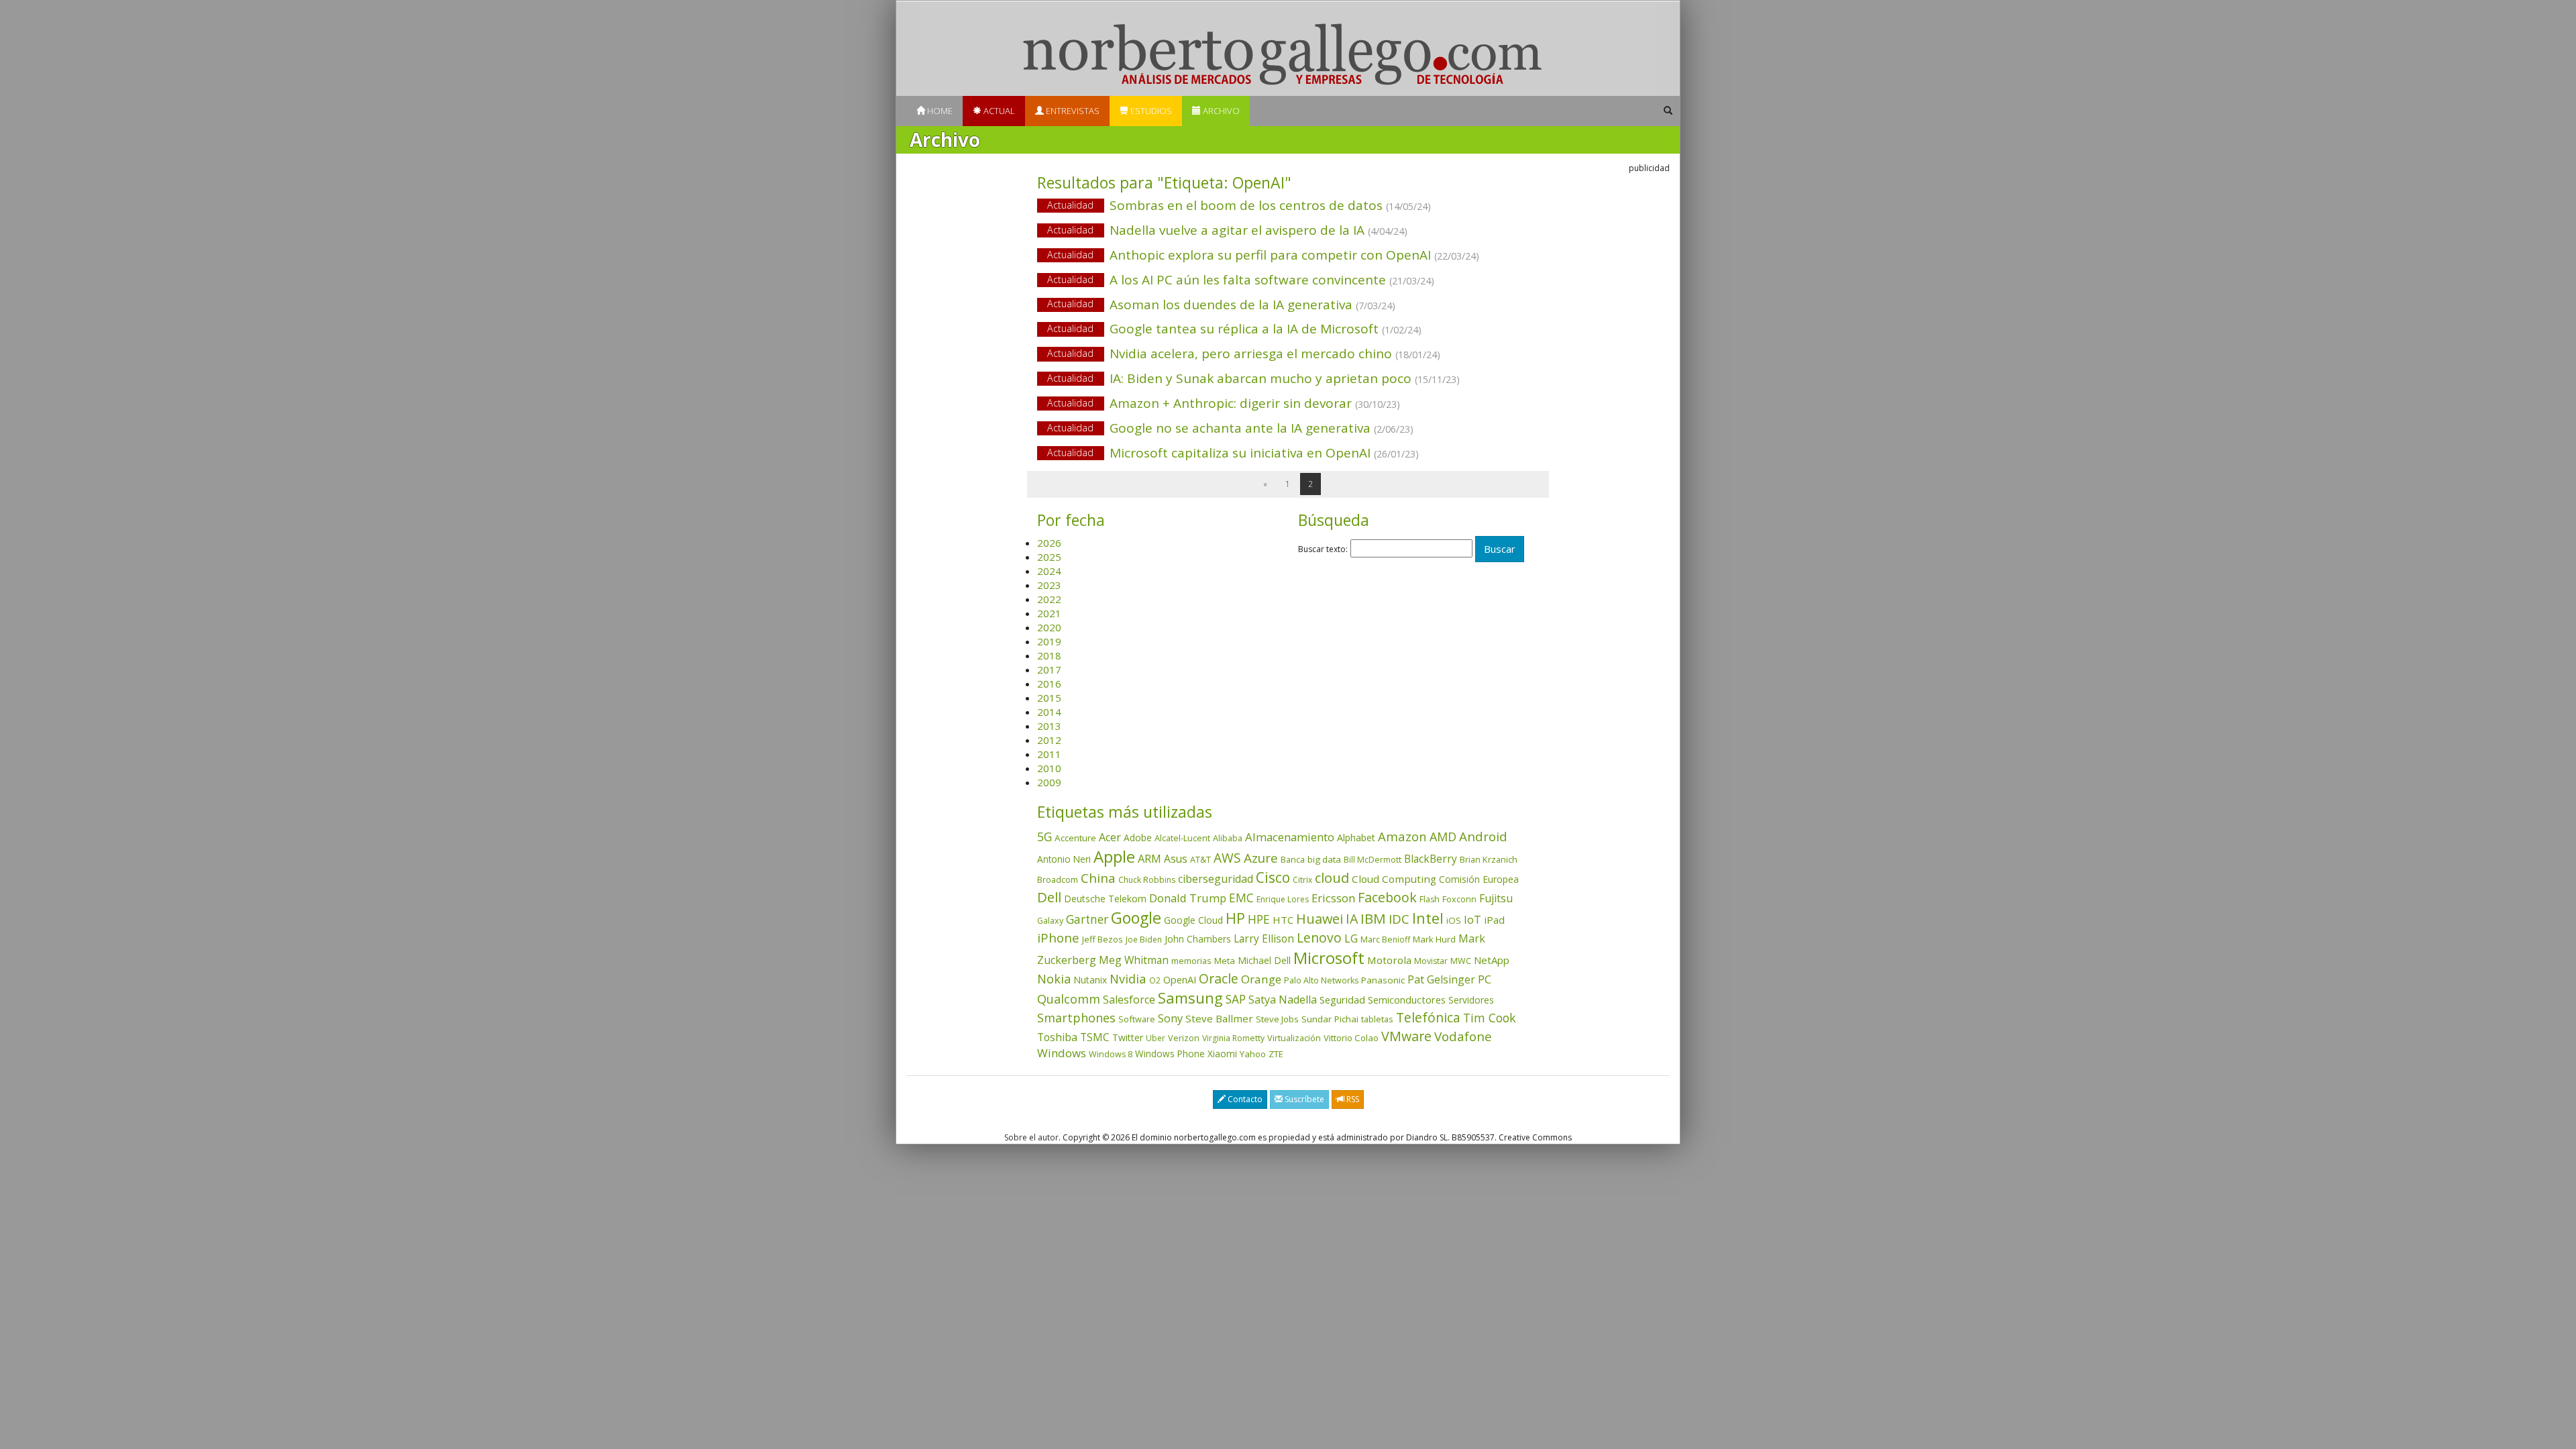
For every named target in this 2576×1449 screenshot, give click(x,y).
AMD (1443, 837)
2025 (1049, 557)
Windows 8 (1111, 1054)
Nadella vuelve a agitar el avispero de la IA (1227, 230)
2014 (1049, 712)
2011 (1049, 754)
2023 (1049, 585)
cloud (1332, 878)
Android (1483, 837)
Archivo (1220, 111)
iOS (1454, 920)
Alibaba (1228, 838)
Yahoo (1253, 1054)
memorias (1191, 961)
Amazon (1402, 836)
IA (1352, 919)
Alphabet (1356, 838)
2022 (1049, 599)
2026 (1049, 543)
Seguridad (1342, 1000)
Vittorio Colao (1351, 1038)
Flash (1430, 899)
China (1098, 878)
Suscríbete (1303, 1099)
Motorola (1389, 960)
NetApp (1492, 960)
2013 (1049, 726)
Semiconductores (1407, 1000)
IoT (1472, 920)
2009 (1049, 782)
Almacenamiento (1290, 837)
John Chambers (1198, 939)
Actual (998, 111)
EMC (1241, 898)
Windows (1062, 1053)
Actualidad (1070, 205)
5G (1044, 837)
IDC (1399, 919)
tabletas (1377, 1019)
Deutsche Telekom (1105, 899)
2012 (1049, 740)
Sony (1170, 1018)
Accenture (1075, 838)
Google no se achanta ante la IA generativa (1230, 428)
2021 (1049, 613)
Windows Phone (1170, 1054)
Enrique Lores (1283, 899)
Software (1137, 1019)
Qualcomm (1069, 999)
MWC (1461, 961)
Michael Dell (1264, 960)
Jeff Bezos (1103, 939)
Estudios (1150, 111)
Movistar (1431, 961)
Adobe (1138, 838)
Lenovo (1319, 937)
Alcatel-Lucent (1182, 838)
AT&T (1200, 859)
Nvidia (1128, 978)
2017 (1049, 669)
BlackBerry (1431, 859)
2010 (1049, 768)
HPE (1259, 919)
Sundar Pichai (1330, 1019)
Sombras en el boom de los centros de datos (1239, 205)
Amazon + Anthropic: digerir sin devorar (1224, 403)
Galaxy (1050, 921)
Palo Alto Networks (1321, 980)
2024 (1049, 571)
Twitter (1128, 1037)
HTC (1283, 920)
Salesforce (1129, 1000)
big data (1324, 859)
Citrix (1302, 880)
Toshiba (1057, 1037)
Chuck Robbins (1147, 880)
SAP (1236, 999)
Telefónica (1428, 1017)
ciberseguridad (1216, 879)
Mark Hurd (1434, 939)
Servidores (1471, 1000)
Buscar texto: (1323, 549)
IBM (1373, 918)
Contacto (1244, 1099)
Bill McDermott (1373, 860)
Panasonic (1383, 980)
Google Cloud (1193, 920)
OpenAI (1180, 979)
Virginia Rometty (1233, 1038)
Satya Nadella (1283, 1000)
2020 (1049, 627)
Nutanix (1090, 980)
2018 (1049, 655)
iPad (1494, 920)
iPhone (1058, 937)
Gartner (1087, 919)
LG (1351, 938)
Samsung (1190, 998)
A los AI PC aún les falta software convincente (1241, 280)
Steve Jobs (1277, 1019)
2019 (1049, 641)
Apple (1114, 856)
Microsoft (1329, 958)
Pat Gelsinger (1441, 979)
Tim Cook (1489, 1018)
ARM (1149, 858)
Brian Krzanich (1489, 859)
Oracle (1219, 978)
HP (1235, 918)
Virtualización (1294, 1038)
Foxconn (1459, 899)
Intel (1428, 918)
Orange (1261, 979)
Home (939, 111)
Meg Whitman (1134, 960)
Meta (1225, 961)
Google (1136, 918)
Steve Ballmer (1219, 1018)
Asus (1176, 859)
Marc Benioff (1385, 940)
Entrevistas (1072, 111)
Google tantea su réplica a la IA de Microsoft (1234, 329)
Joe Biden (1144, 940)
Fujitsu (1496, 898)
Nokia (1054, 979)
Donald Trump (1188, 898)
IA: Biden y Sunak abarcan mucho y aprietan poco (1253, 378)
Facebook (1387, 897)
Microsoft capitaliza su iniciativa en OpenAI (1233, 453)
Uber (1156, 1038)
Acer (1110, 837)
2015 (1049, 698)
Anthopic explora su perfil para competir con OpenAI (1263, 255)
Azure (1261, 858)
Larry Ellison (1264, 938)
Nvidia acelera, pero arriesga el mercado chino (1244, 354)
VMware (1406, 1036)
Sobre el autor (1031, 1137)
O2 (1155, 980)
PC (1485, 979)
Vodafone (1463, 1036)
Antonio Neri (1064, 859)
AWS (1227, 858)
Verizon (1184, 1038)
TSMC (1095, 1037)
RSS (1352, 1099)
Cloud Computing (1394, 879)
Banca (1293, 859)
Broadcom (1058, 879)
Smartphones (1076, 1018)
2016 (1049, 684)
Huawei (1320, 919)
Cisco (1273, 877)
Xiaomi (1222, 1054)
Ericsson (1333, 898)
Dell (1049, 897)
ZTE (1276, 1054)
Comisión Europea (1479, 879)
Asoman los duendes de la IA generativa (1221, 305)
